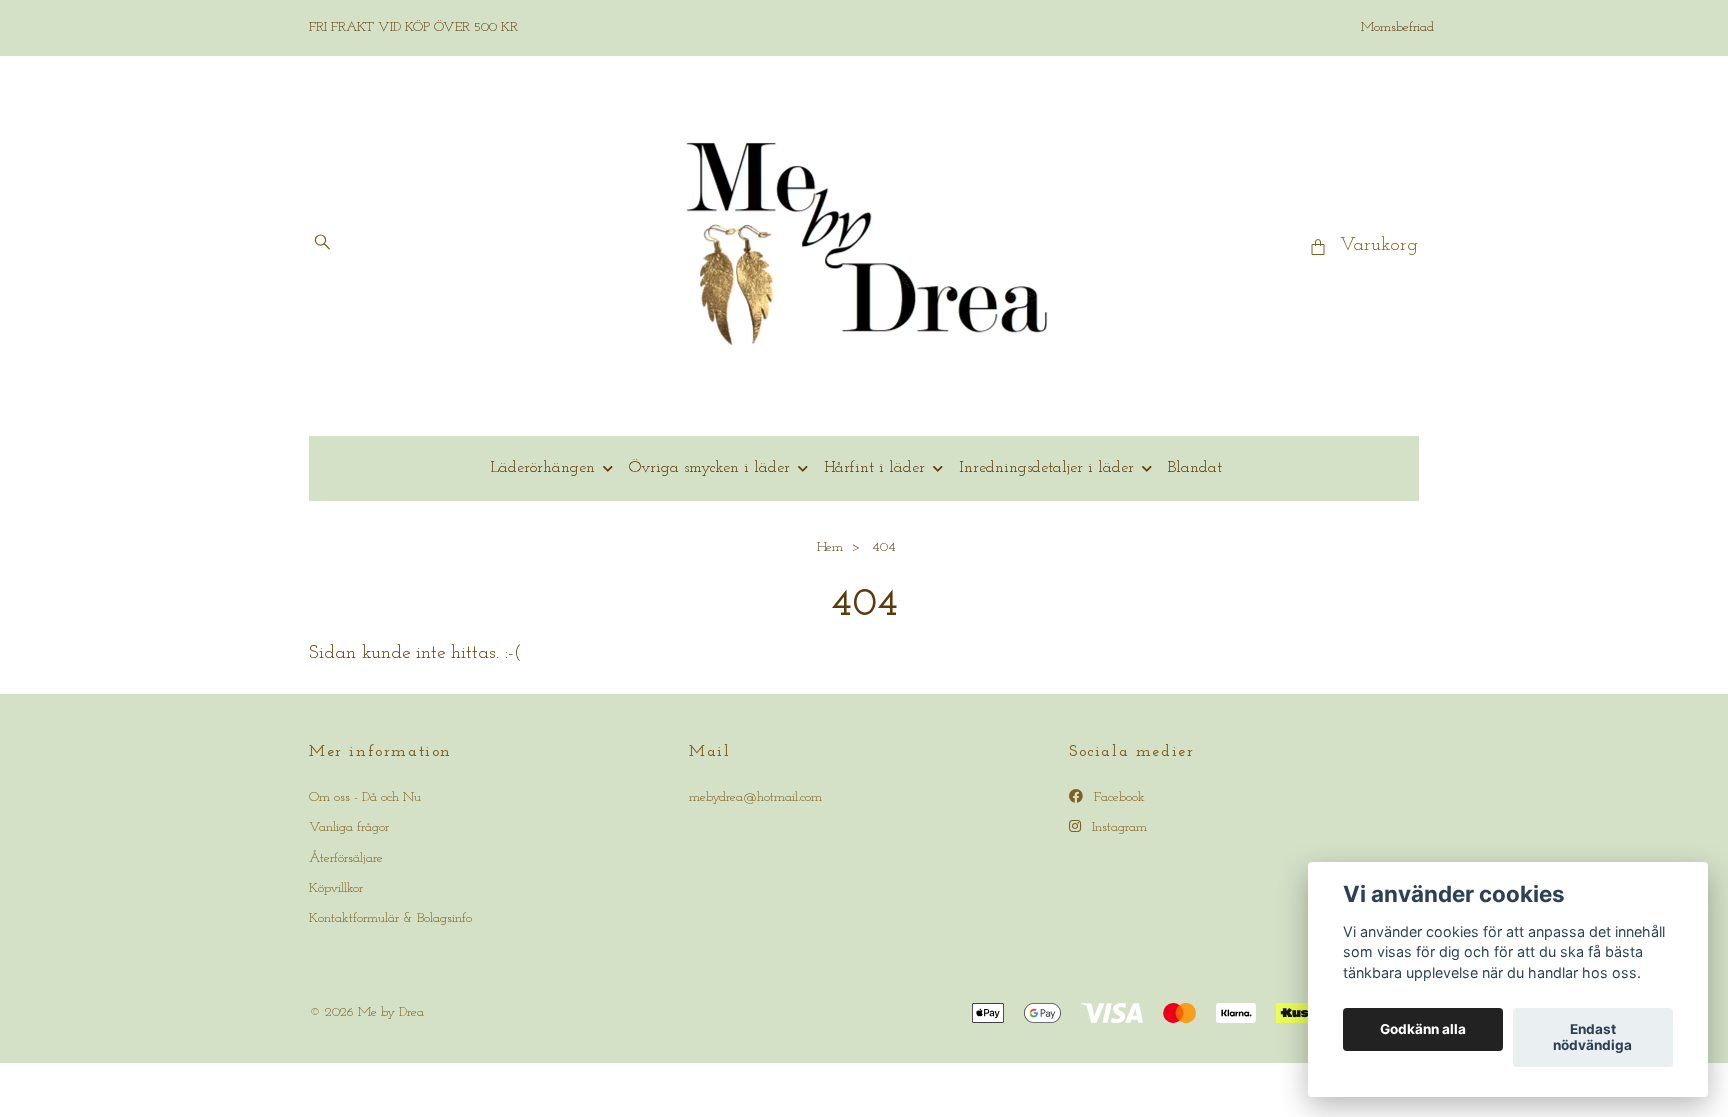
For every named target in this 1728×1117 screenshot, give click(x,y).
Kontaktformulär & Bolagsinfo (390, 918)
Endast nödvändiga (1592, 1038)
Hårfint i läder (874, 468)
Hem (830, 547)
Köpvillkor (336, 888)
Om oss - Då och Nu (365, 797)
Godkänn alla (1423, 1030)
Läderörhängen (542, 468)
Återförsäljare (346, 858)
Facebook (1117, 797)
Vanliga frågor (349, 827)
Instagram (1117, 827)
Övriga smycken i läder (709, 468)
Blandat (1195, 468)
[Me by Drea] (864, 246)
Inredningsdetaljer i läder (1046, 468)
